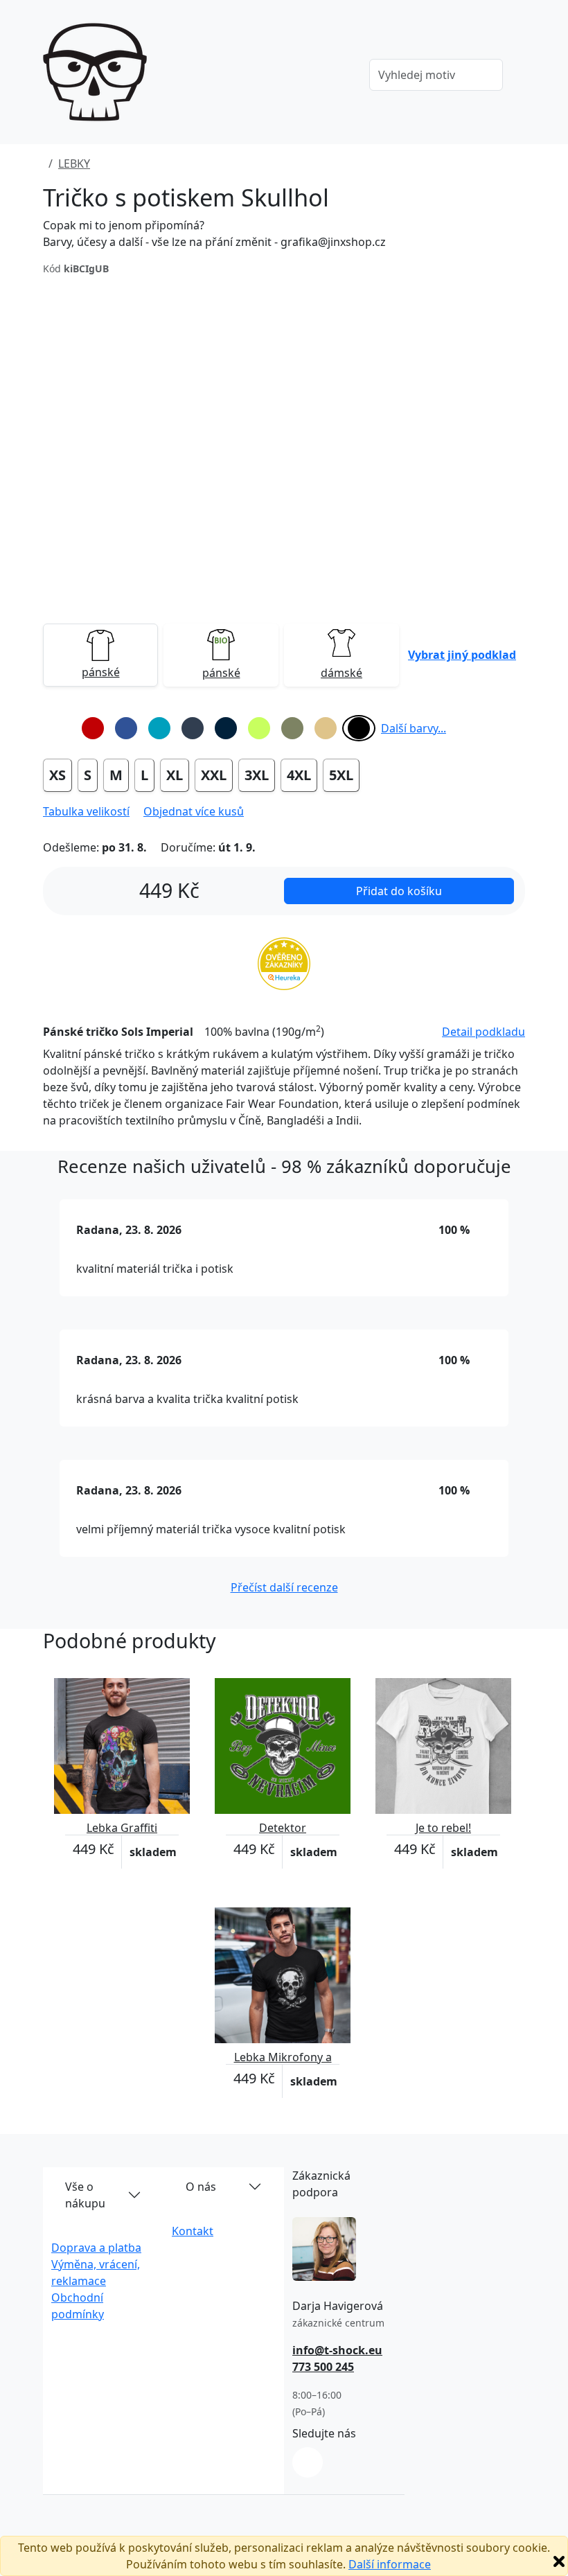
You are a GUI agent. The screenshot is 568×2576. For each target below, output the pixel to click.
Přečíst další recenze (284, 1587)
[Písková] (326, 728)
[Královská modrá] (126, 728)
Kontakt (193, 2231)
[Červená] (93, 728)
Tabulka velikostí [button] (86, 811)
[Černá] (359, 728)
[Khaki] (292, 728)
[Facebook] (308, 2462)
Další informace (390, 2564)
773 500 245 (323, 2367)
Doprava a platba (96, 2248)
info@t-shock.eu (337, 2350)
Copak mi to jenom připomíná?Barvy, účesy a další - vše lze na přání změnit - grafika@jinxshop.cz (214, 233)
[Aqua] (159, 728)
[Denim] (193, 728)
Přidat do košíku (399, 891)
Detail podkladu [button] (483, 1032)
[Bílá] (60, 728)
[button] (462, 655)
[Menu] (339, 76)
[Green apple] (259, 728)
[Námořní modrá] (226, 728)
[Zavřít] (559, 2561)
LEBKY (74, 164)
